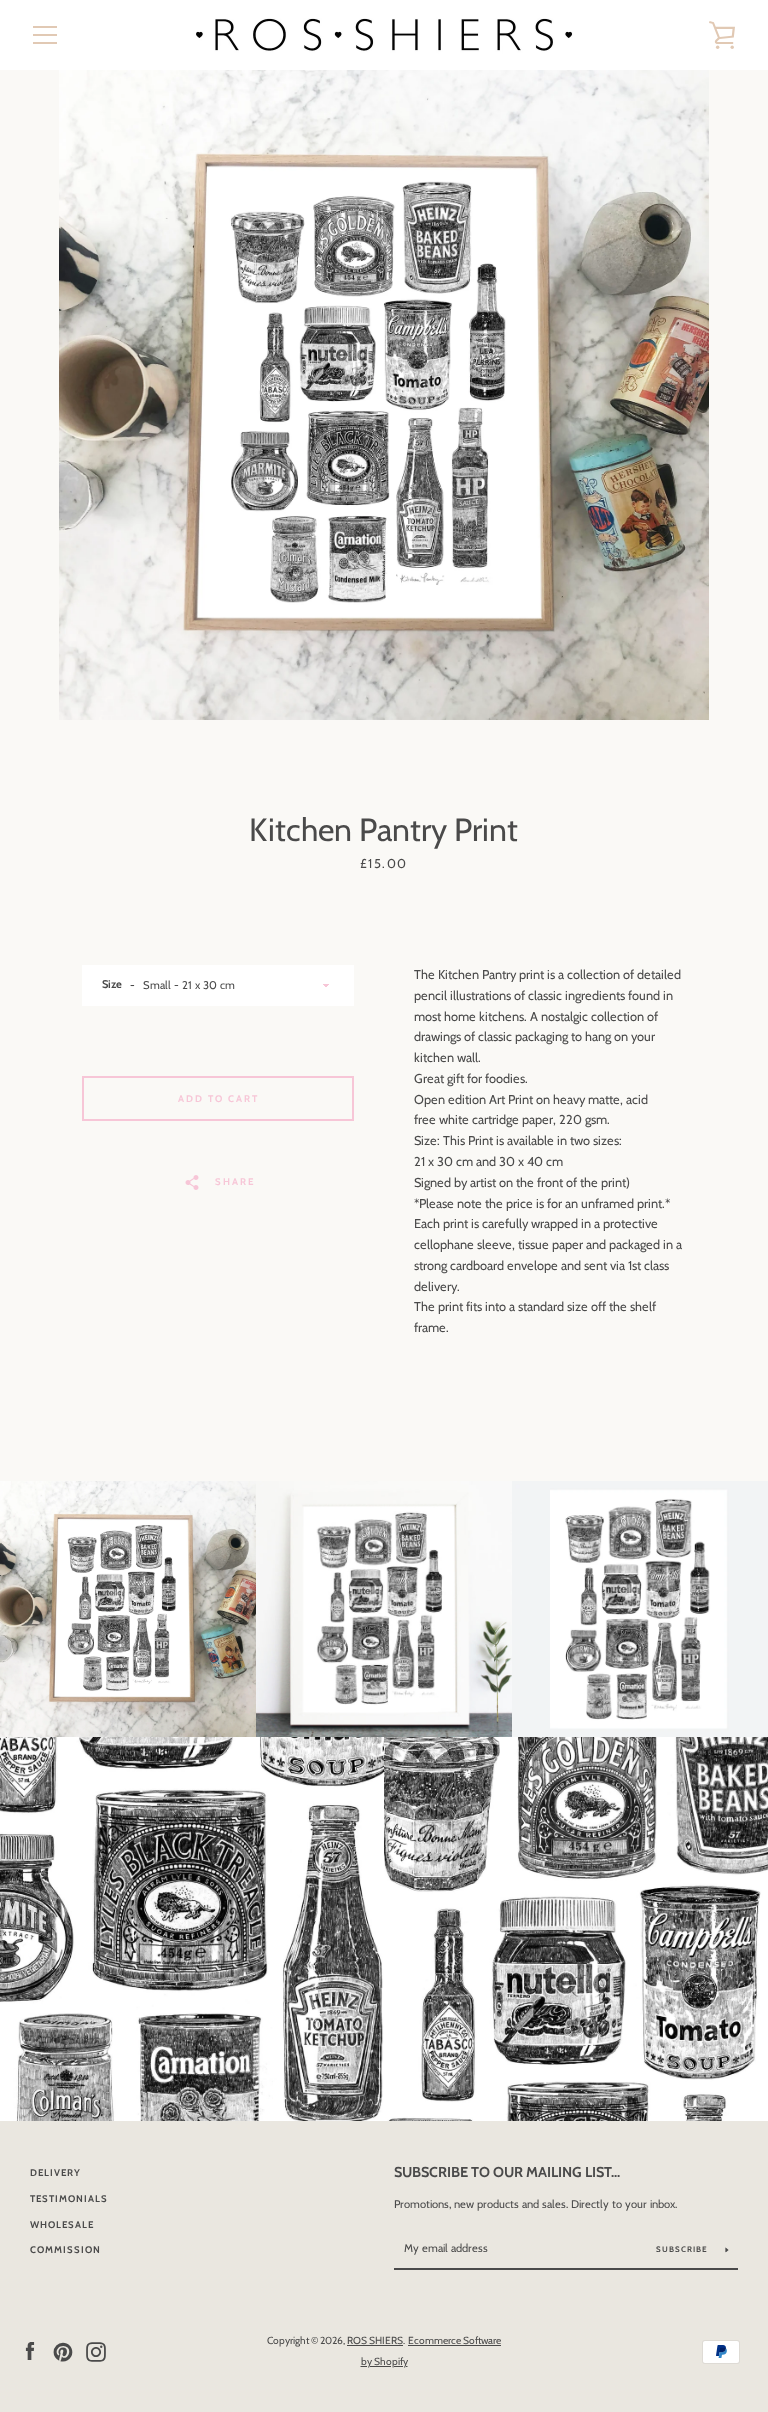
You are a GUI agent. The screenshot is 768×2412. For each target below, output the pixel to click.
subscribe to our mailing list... (507, 2172)
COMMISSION (65, 2249)
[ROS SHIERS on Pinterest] (63, 2350)
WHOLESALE (62, 2224)
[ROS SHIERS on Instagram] (96, 2350)
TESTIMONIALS (69, 2198)
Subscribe (683, 2249)
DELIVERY (55, 2172)
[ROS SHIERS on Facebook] (30, 2350)
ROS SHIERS (375, 2340)
